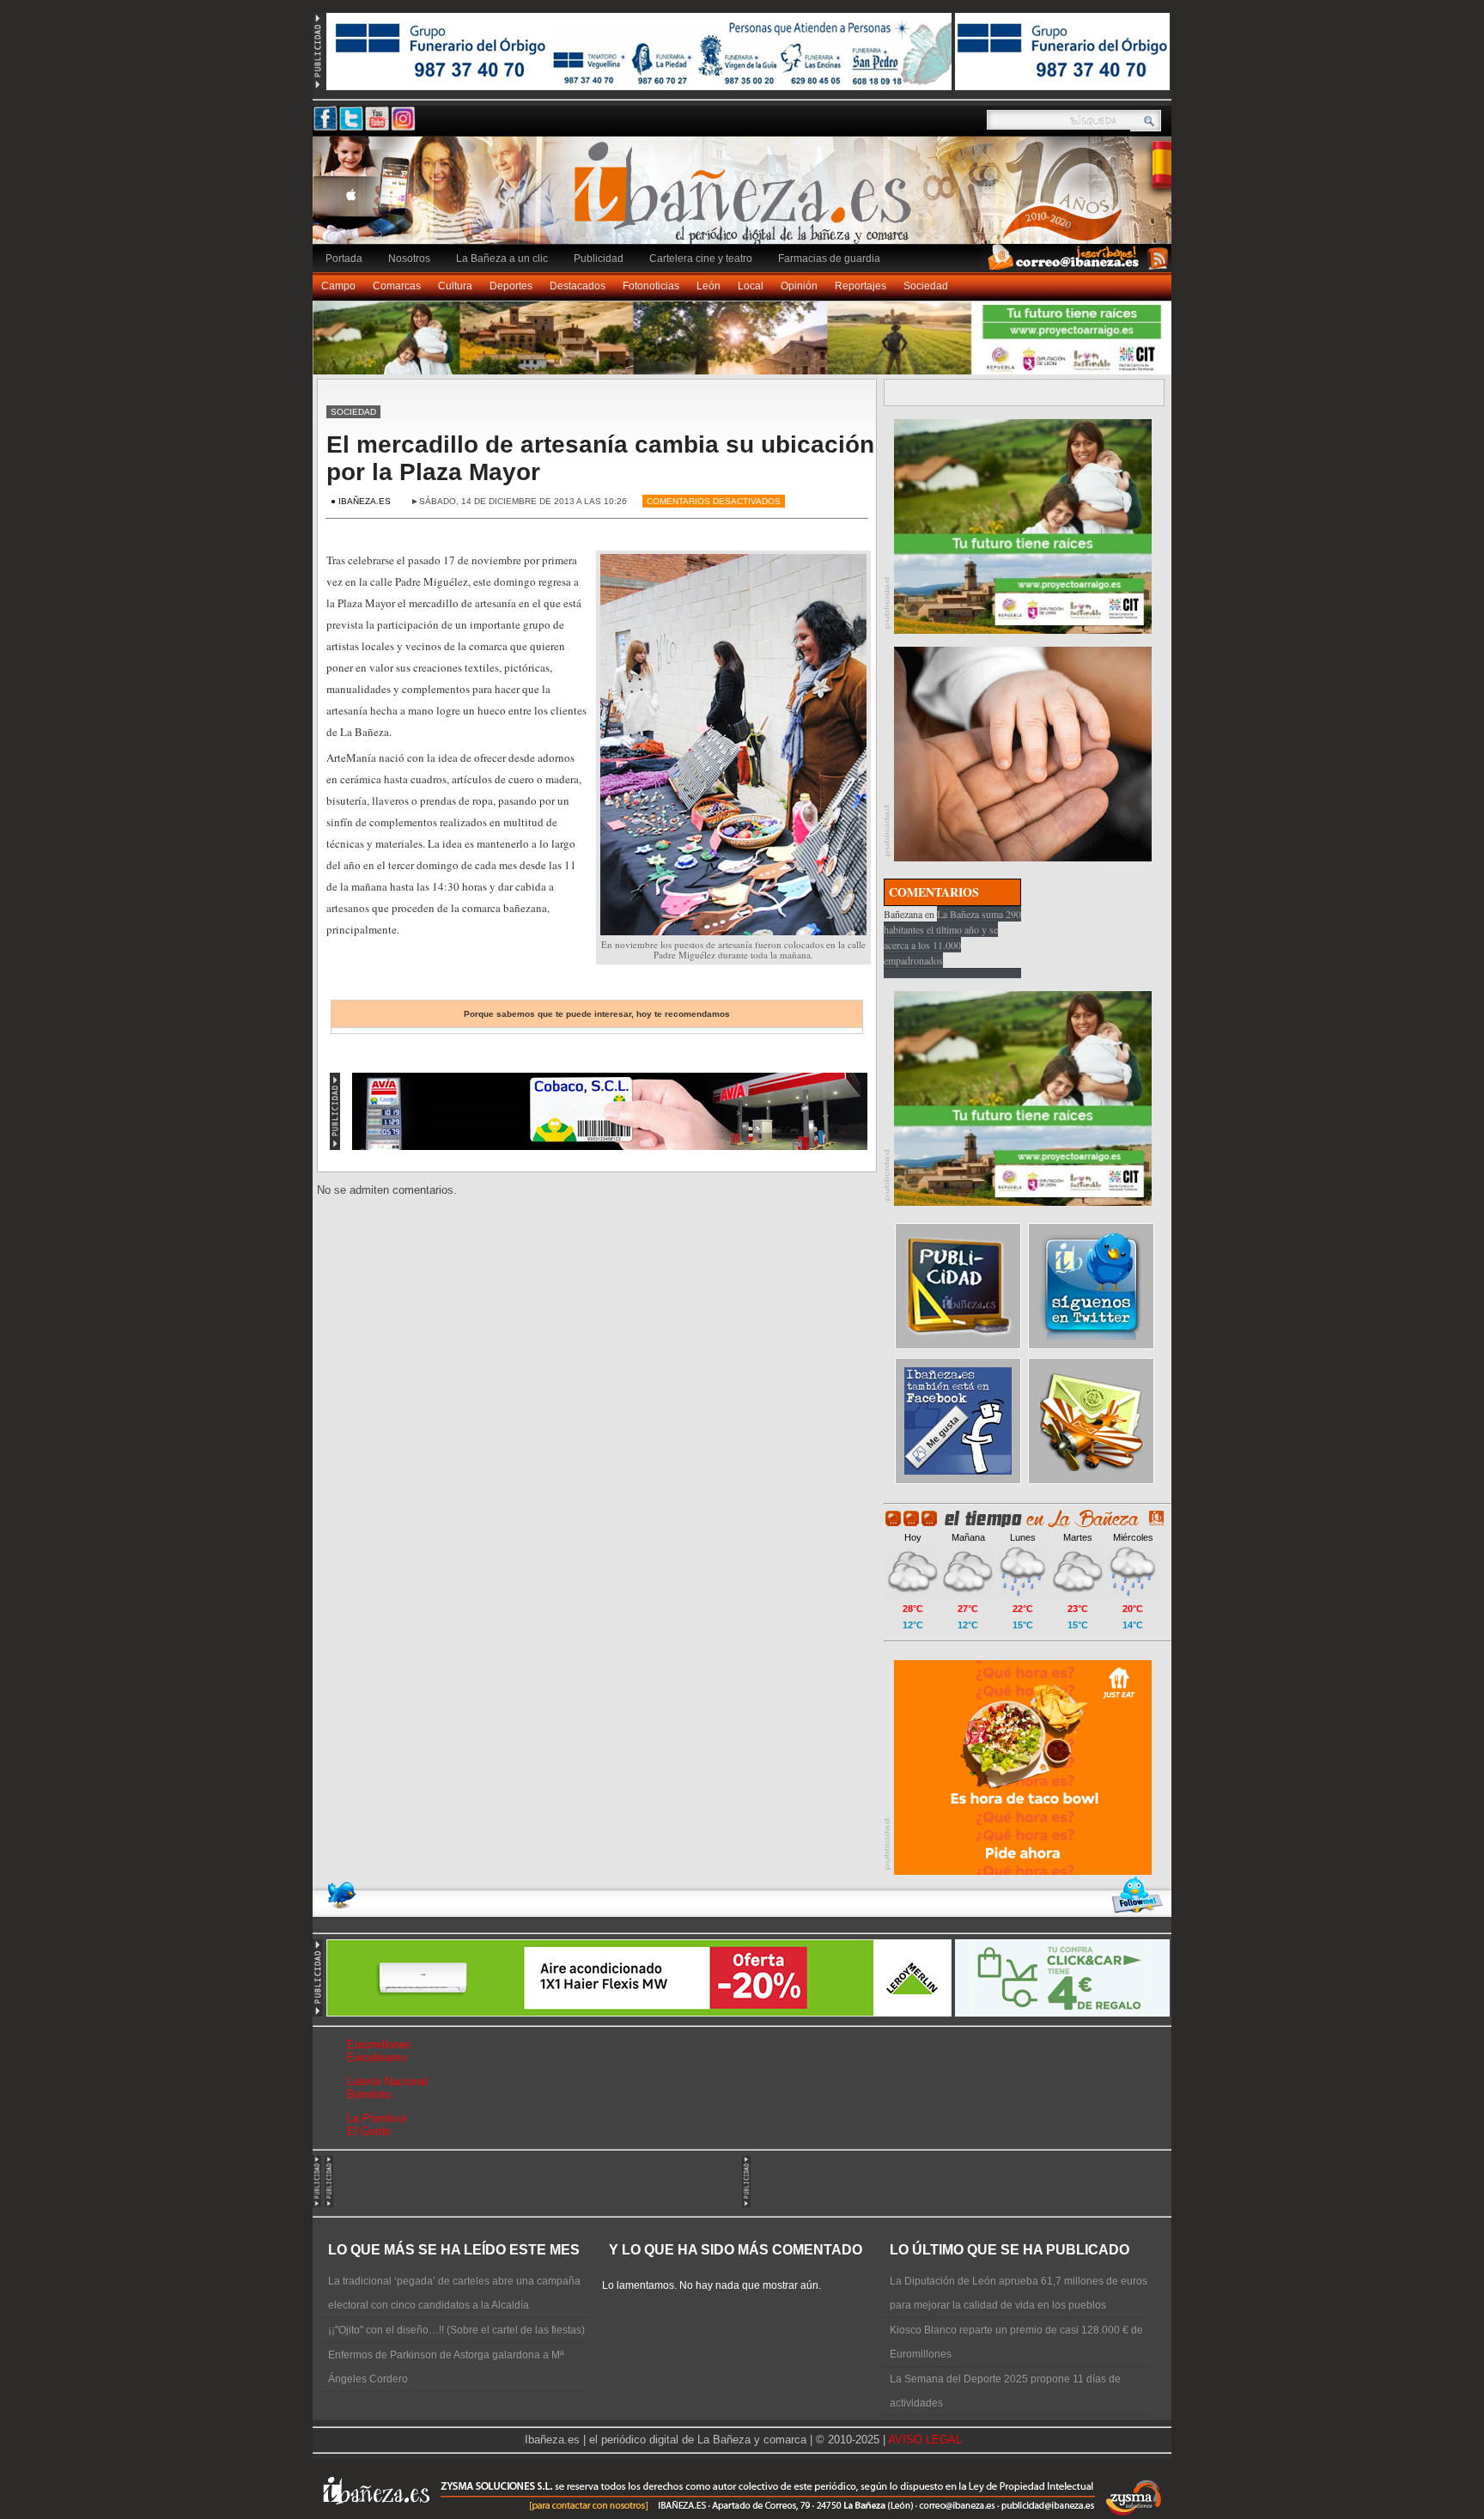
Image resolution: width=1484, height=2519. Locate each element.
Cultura (455, 286)
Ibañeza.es (746, 199)
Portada (344, 259)
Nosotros (409, 259)
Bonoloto (369, 2094)
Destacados (578, 286)
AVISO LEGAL (925, 2440)
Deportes (511, 286)
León (709, 286)
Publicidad (599, 259)
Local (751, 286)
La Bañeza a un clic (502, 259)
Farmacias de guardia (829, 259)
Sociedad (926, 286)
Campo (338, 286)
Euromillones (379, 2044)
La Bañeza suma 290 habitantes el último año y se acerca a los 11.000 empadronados (952, 937)
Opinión (799, 286)
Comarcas (397, 286)
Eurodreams (377, 2057)
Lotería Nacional (387, 2081)
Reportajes (861, 286)
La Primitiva (377, 2118)
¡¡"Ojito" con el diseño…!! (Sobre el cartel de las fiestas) (456, 2330)
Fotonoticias (651, 286)
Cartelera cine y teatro (701, 259)
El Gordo (369, 2131)
